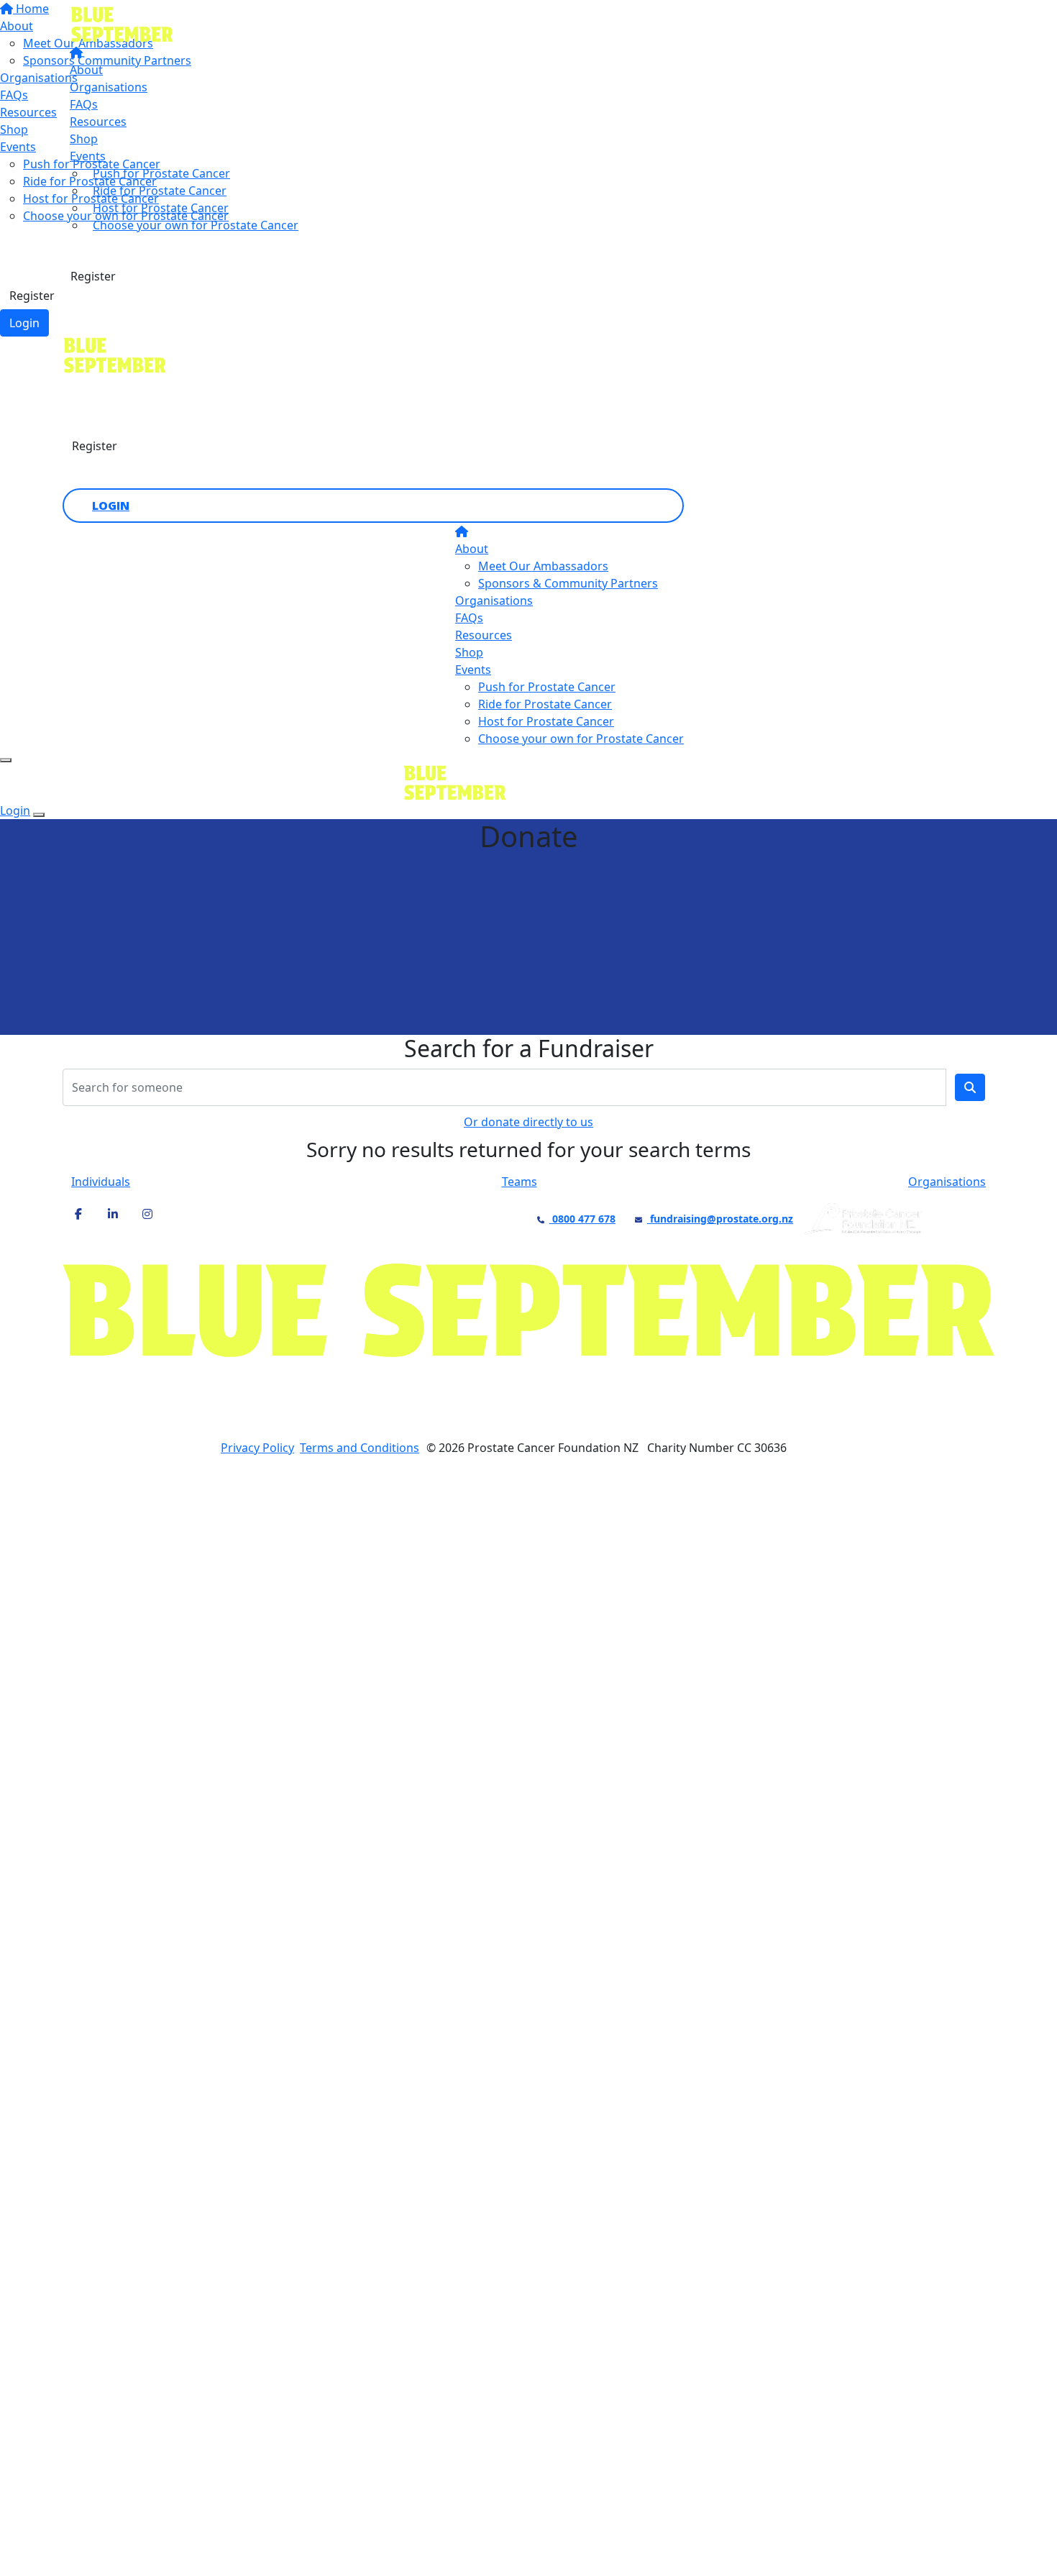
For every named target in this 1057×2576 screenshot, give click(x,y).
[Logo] (196, 24)
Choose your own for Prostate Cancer (196, 225)
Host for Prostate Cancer (161, 208)
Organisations (109, 87)
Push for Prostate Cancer (161, 173)
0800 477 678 (582, 1219)
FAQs (84, 104)
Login (24, 323)
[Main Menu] (6, 760)
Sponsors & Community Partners (568, 583)
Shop (84, 139)
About (86, 70)
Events (88, 156)
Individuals (101, 1182)
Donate (91, 248)
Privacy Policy (257, 1448)
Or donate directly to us (528, 1122)
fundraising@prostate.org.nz (720, 1219)
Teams (520, 1182)
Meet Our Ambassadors (543, 566)
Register (32, 296)
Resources (98, 122)
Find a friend (120, 389)
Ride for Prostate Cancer (160, 191)
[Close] (39, 815)
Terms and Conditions (360, 1448)
